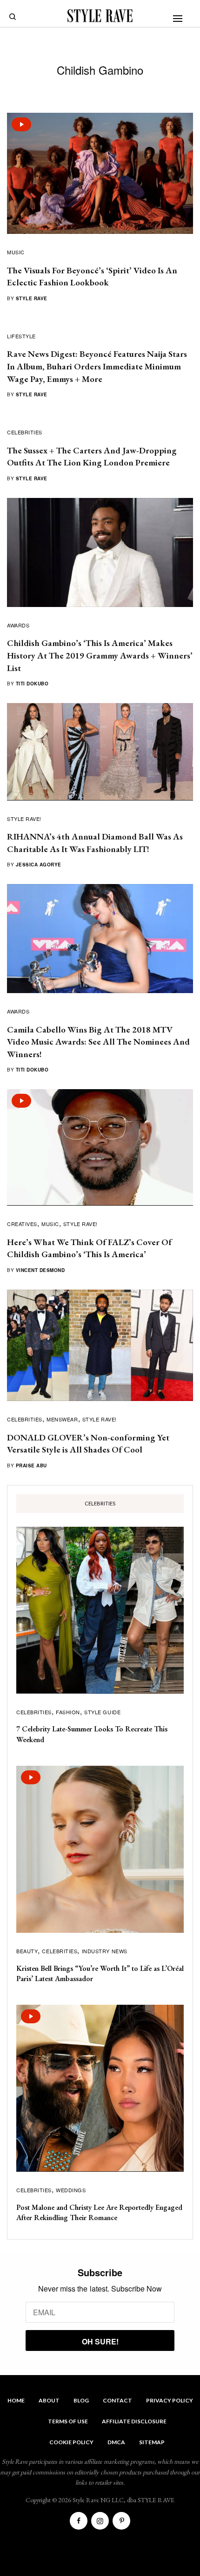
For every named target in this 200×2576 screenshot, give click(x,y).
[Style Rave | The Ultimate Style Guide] (100, 16)
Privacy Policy (170, 2400)
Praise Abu (31, 1466)
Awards (18, 625)
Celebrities (25, 432)
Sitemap (152, 2442)
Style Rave (32, 298)
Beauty (27, 1951)
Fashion (68, 1712)
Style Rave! (24, 819)
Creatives (22, 1224)
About (49, 2400)
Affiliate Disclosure (134, 2421)
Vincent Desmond (40, 1270)
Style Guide (102, 1712)
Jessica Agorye (39, 865)
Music (16, 252)
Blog (81, 2400)
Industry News (105, 1951)
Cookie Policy (71, 2442)
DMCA (116, 2442)
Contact (117, 2400)
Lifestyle (21, 336)
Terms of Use (68, 2421)
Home (16, 2400)
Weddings (71, 2190)
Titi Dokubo (32, 684)
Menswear (62, 1419)
